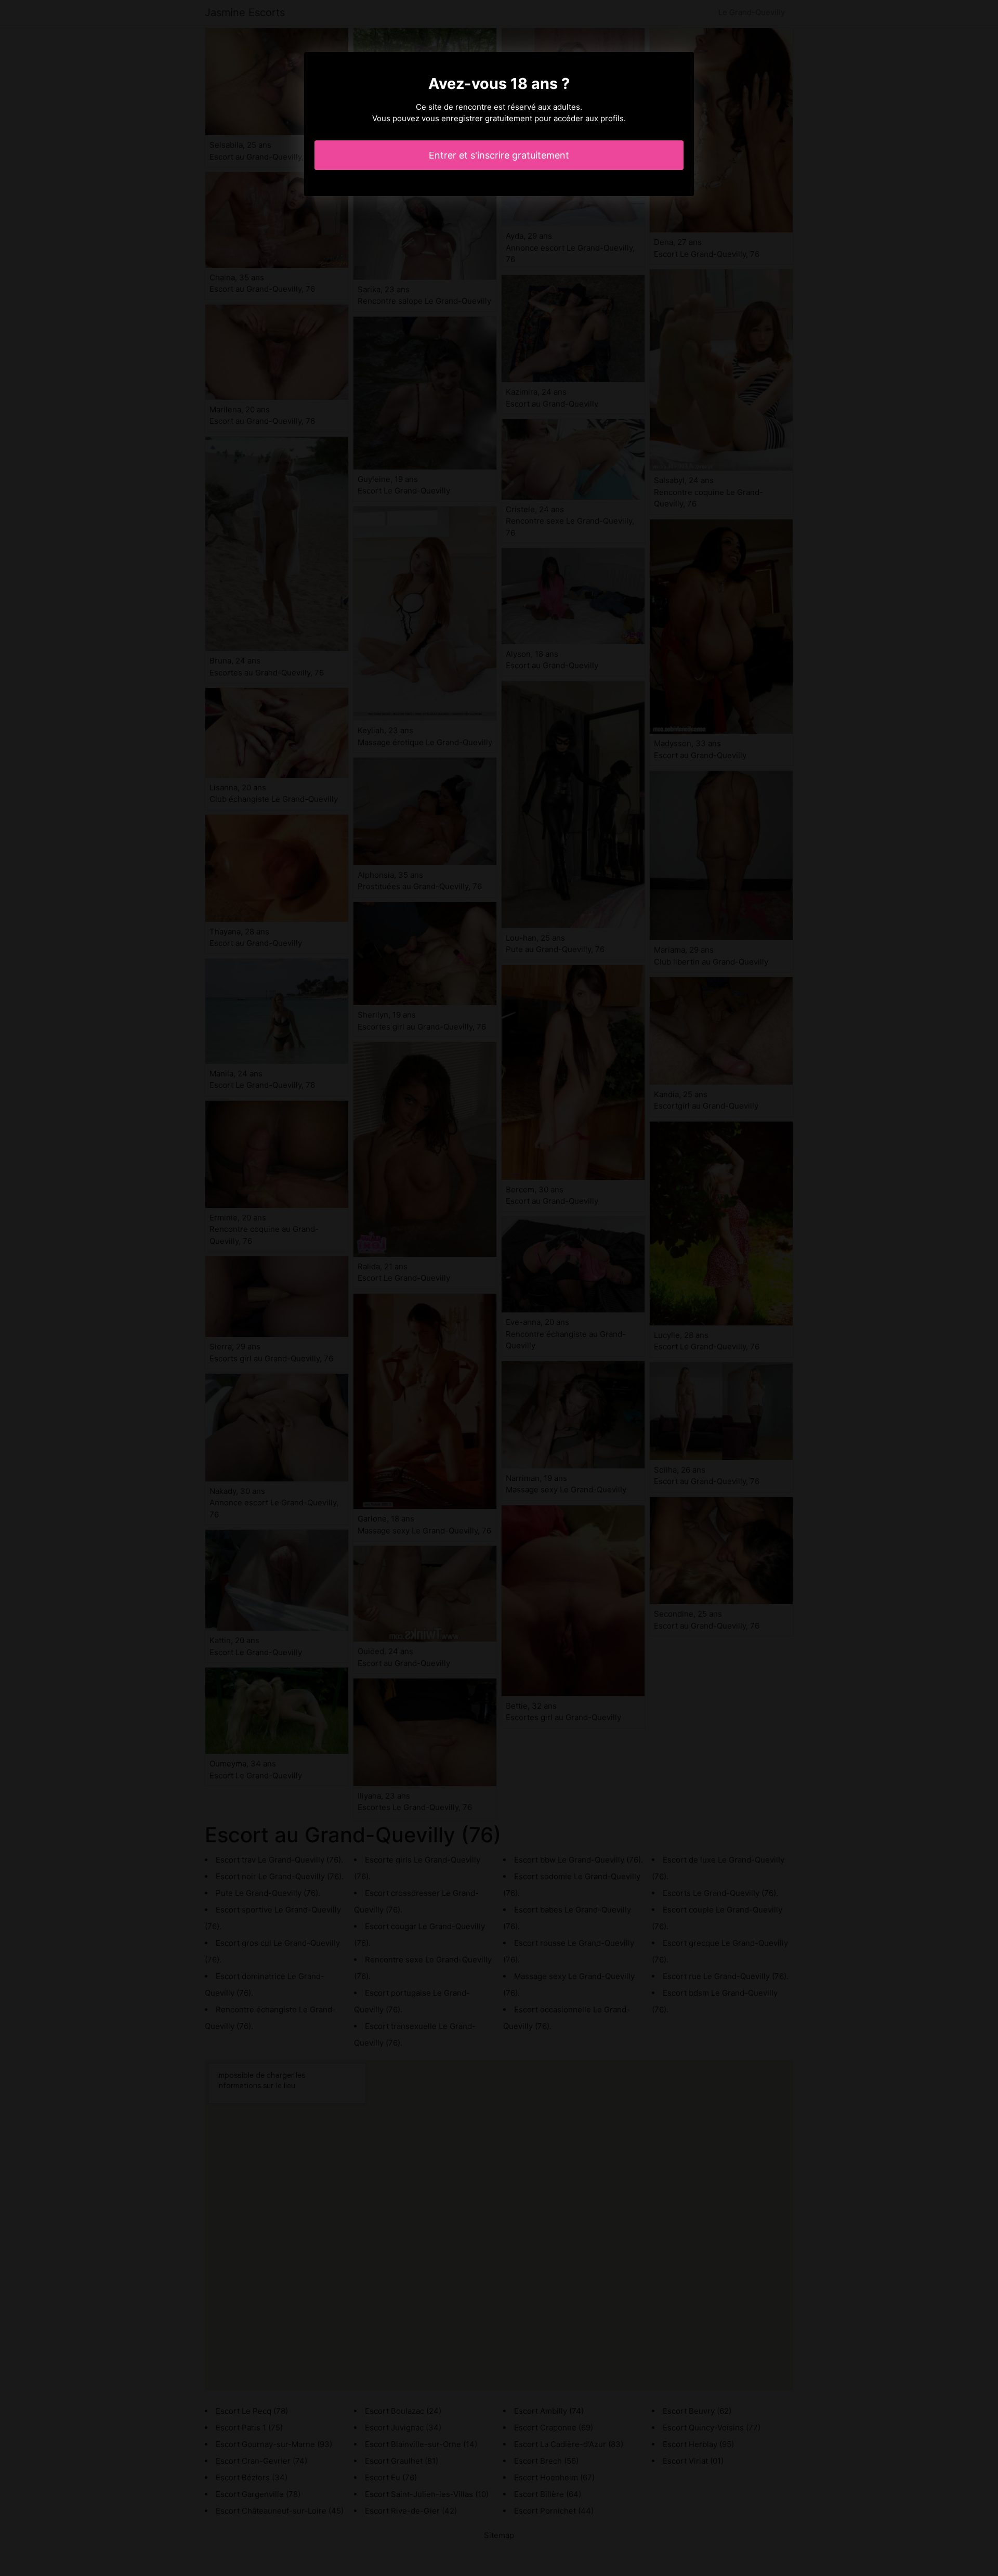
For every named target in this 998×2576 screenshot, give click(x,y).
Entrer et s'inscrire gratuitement (499, 155)
